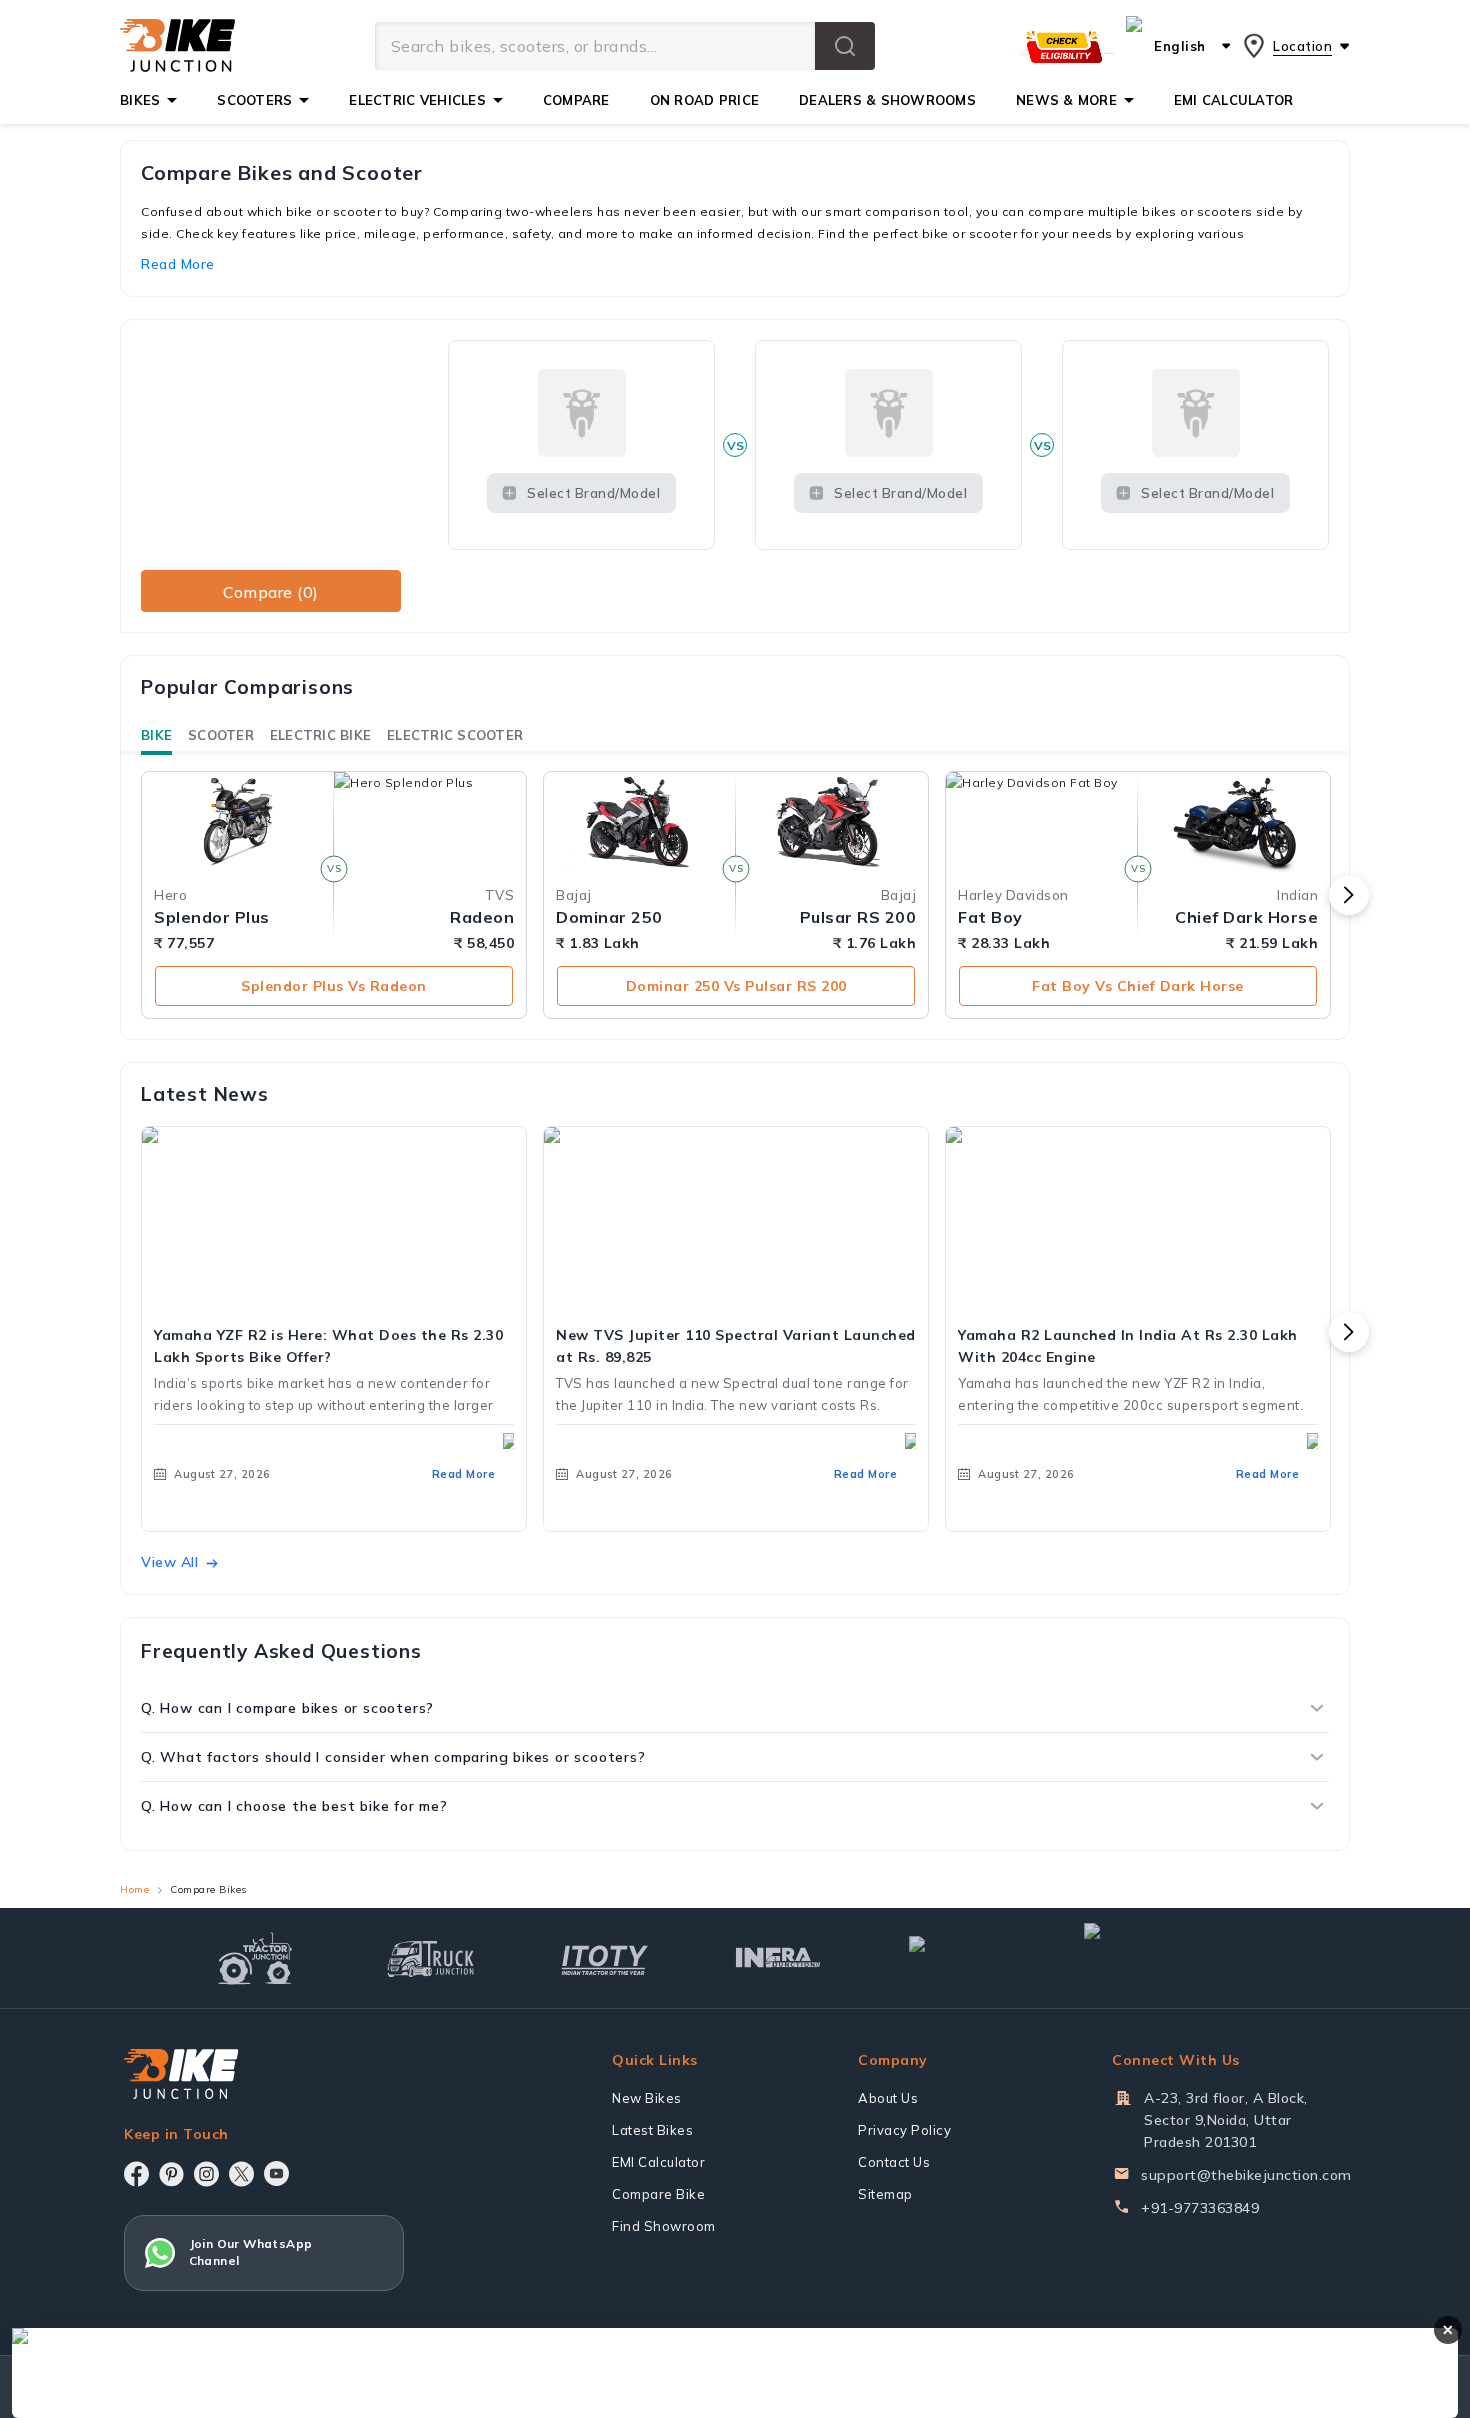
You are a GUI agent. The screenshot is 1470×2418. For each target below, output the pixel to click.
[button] (845, 46)
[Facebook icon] (136, 2174)
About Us (888, 2098)
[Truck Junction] (430, 1958)
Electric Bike (320, 735)
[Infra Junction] (778, 1958)
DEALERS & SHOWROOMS (887, 100)
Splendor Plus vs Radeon (334, 986)
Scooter (221, 735)
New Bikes (647, 2098)
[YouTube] (276, 2173)
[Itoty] (604, 1957)
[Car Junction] (952, 1958)
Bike (156, 735)
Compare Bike (658, 2194)
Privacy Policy (904, 2130)
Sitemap (885, 2194)
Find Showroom (664, 2226)
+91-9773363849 (1200, 2208)
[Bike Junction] (177, 46)
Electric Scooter (455, 735)
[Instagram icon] (206, 2174)
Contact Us (894, 2162)
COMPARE (576, 100)
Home (134, 1889)
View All (169, 1562)
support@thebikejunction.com (1246, 2175)
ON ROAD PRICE (704, 100)
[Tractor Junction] (255, 1958)
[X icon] (241, 2174)
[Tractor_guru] (1171, 1958)
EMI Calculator (658, 2162)
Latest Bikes (652, 2130)
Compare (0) (271, 592)
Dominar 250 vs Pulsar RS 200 (736, 986)
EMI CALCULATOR (1234, 100)
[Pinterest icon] (171, 2174)
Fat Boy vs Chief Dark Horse (1138, 986)
